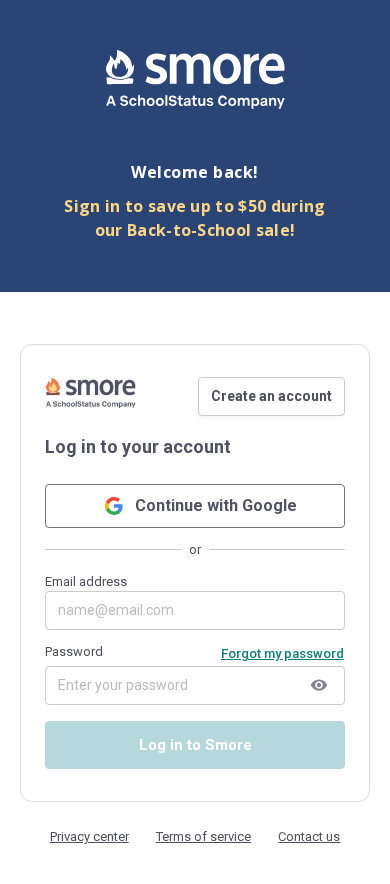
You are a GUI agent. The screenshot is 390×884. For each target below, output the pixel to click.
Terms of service (203, 836)
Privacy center (89, 836)
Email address (86, 581)
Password (74, 651)
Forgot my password (282, 653)
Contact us (309, 836)
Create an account (271, 396)
